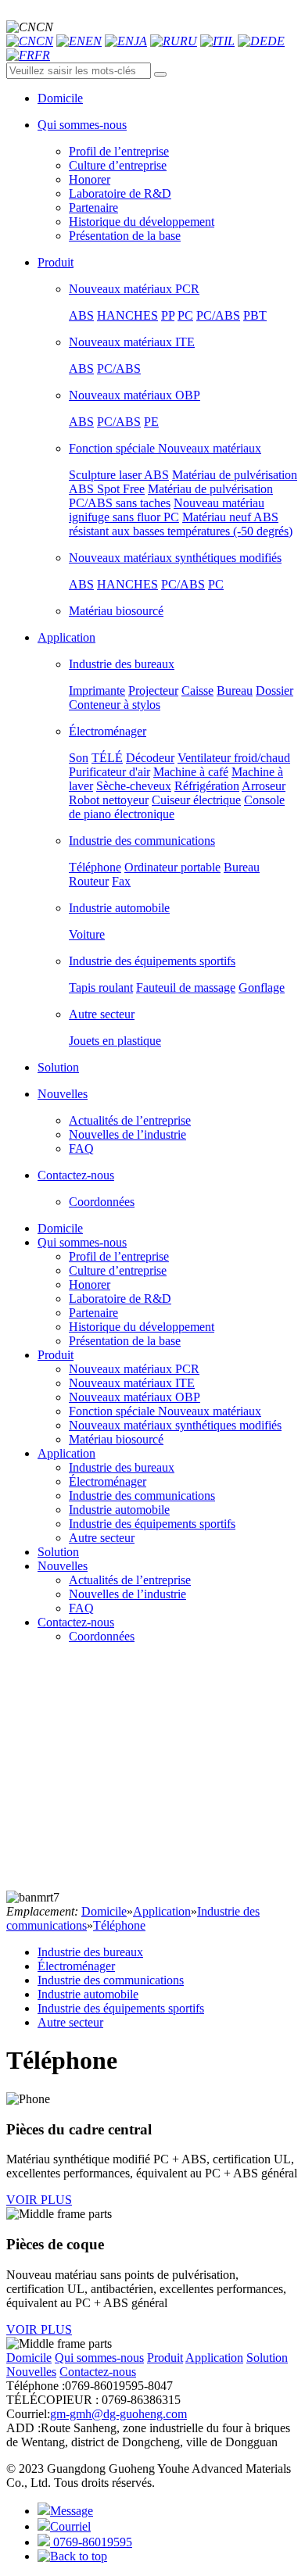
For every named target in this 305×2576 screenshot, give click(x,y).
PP (168, 315)
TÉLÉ (107, 758)
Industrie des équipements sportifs (152, 961)
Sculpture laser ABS (119, 475)
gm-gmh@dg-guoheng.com (118, 2414)
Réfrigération (207, 786)
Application (66, 1453)
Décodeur (150, 758)
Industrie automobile (119, 908)
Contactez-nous (76, 1622)
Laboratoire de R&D (120, 193)
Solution (58, 1552)
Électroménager (108, 731)
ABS (81, 315)
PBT (255, 315)
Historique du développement (142, 222)
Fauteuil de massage (186, 987)
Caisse (197, 691)
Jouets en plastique (115, 1041)
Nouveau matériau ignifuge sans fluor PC (167, 510)
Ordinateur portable (172, 867)
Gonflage (262, 987)
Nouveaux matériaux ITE (132, 342)
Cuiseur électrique (196, 800)
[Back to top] (72, 2556)
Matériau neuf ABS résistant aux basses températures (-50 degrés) (181, 524)
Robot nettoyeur (109, 800)
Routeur (89, 881)
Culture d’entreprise (118, 165)
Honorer (90, 179)
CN (45, 41)
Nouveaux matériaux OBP (135, 395)
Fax (121, 881)
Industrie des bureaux (122, 664)
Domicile (60, 1228)
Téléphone (95, 867)
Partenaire (93, 208)
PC (185, 315)
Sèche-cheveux (134, 786)
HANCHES (127, 315)
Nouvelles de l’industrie (127, 1134)
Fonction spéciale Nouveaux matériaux (165, 448)
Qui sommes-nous (82, 1242)
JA (140, 41)
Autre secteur (102, 1014)
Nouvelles (63, 1566)
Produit (56, 1355)
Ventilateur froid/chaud (234, 758)
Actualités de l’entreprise (130, 1120)
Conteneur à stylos (115, 705)
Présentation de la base (125, 236)
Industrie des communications (142, 841)
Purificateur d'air (109, 772)
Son (79, 758)
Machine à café (191, 772)
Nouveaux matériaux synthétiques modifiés (175, 558)
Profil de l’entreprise (119, 151)
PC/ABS (218, 315)
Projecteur (153, 691)
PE (151, 422)
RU (188, 41)
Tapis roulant (101, 987)
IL (229, 41)
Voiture (87, 934)
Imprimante (97, 691)
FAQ (81, 1148)
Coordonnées (102, 1202)
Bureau (235, 691)
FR (42, 55)
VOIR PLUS (39, 2200)
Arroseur (264, 786)
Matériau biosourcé (116, 611)
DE (276, 41)
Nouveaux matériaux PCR (134, 289)
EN (93, 41)
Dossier (274, 691)
